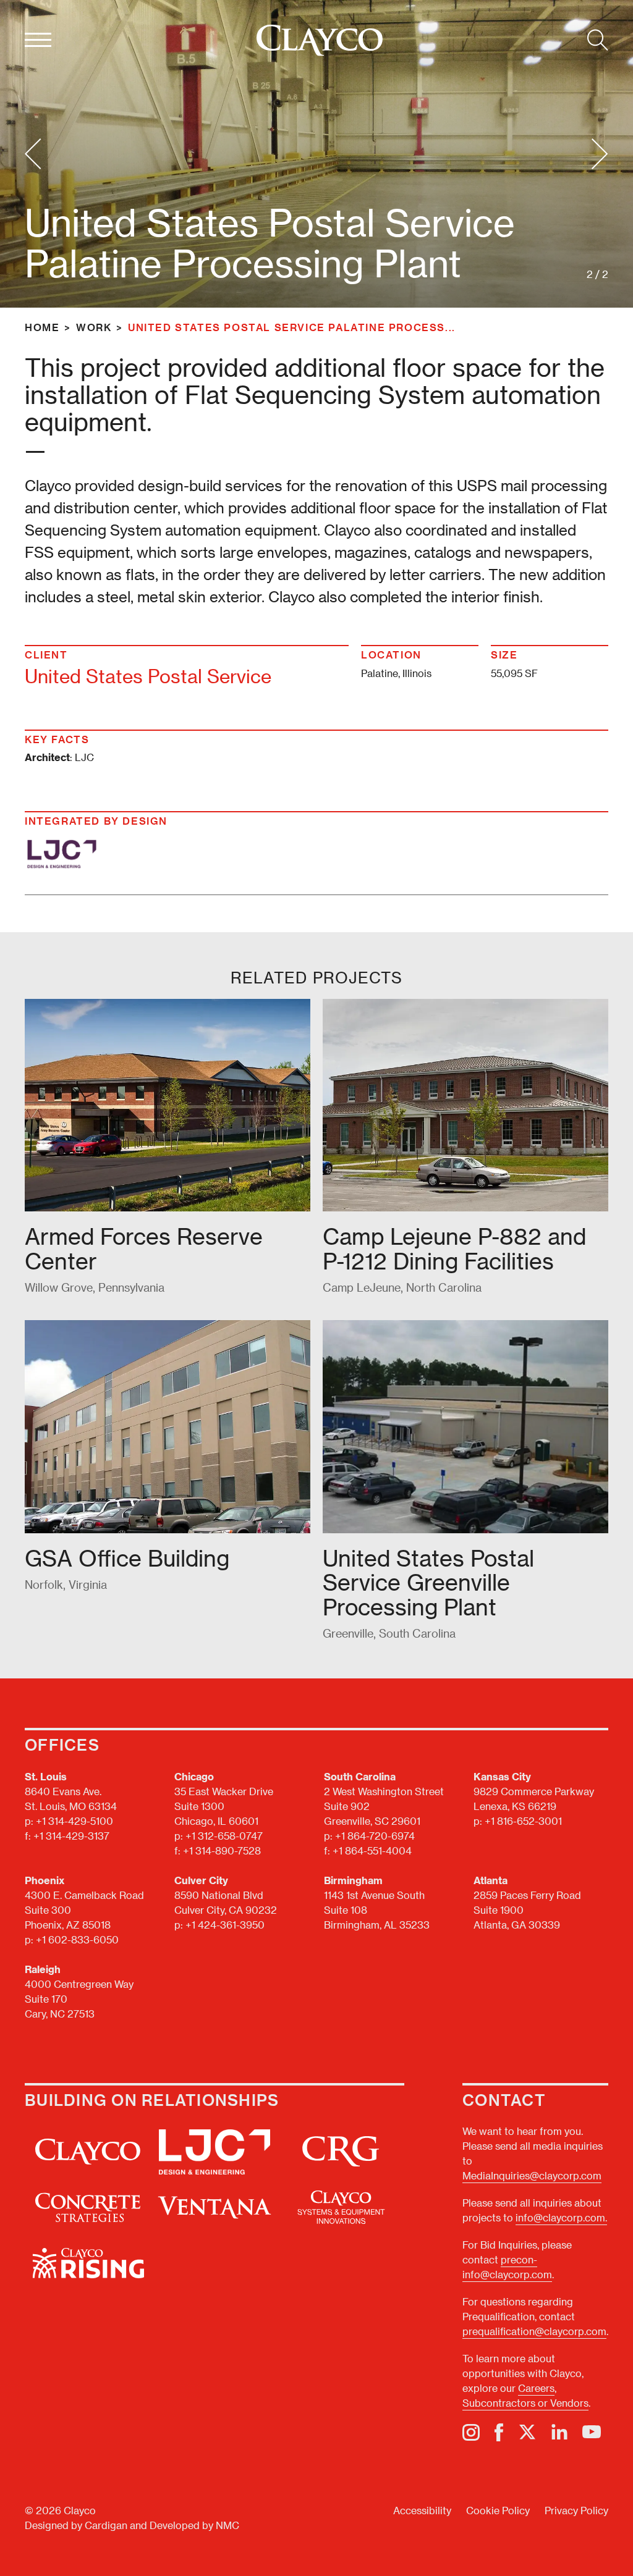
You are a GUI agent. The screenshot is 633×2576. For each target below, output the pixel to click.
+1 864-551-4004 (372, 1850)
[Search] (598, 40)
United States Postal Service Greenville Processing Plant (428, 1582)
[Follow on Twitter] (527, 2432)
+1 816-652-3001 (523, 1821)
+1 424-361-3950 (225, 1925)
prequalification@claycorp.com (534, 2331)
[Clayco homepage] (320, 40)
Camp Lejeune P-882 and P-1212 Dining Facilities (454, 1248)
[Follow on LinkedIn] (559, 2432)
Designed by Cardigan (76, 2525)
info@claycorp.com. (561, 2217)
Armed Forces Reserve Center (144, 1248)
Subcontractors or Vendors (525, 2403)
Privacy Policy (576, 2510)
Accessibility (422, 2510)
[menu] (38, 40)
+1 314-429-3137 (71, 1836)
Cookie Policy (498, 2510)
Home (42, 327)
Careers (536, 2388)
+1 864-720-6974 (375, 1836)
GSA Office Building (127, 1558)
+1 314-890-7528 (222, 1850)
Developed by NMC (194, 2525)
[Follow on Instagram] (471, 2432)
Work (94, 327)
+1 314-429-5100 (74, 1821)
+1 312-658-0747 (224, 1836)
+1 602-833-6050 (77, 1939)
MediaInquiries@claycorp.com (532, 2175)
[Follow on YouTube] (592, 2432)
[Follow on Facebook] (499, 2432)
